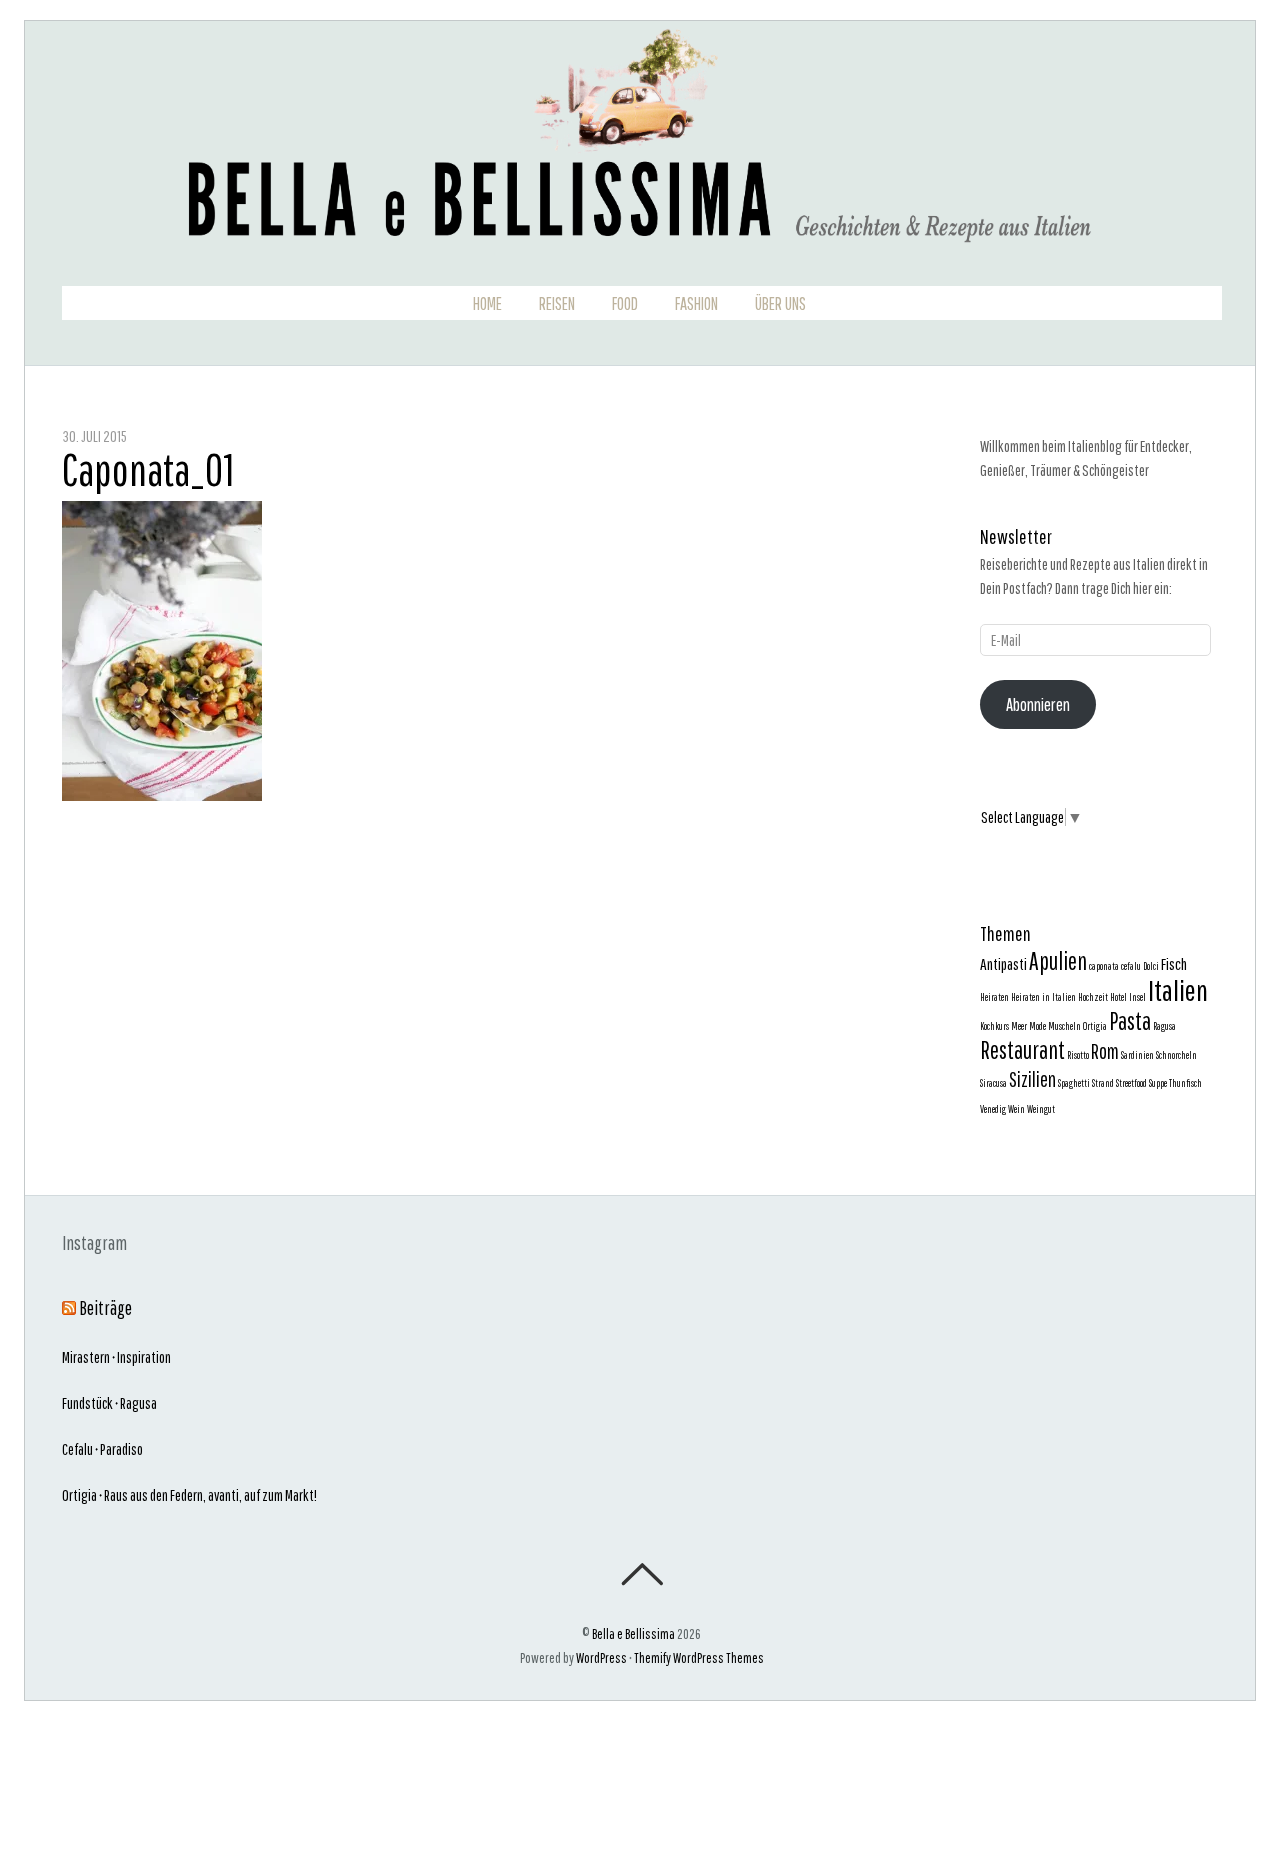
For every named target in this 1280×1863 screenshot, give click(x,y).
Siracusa (993, 1083)
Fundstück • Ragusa (109, 1403)
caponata (1104, 966)
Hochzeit (1093, 997)
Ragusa (1164, 1026)
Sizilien (1032, 1079)
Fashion (696, 304)
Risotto (1078, 1055)
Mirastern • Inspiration (116, 1357)
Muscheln (1064, 1026)
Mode (1037, 1026)
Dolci (1151, 966)
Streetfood (1131, 1083)
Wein (1016, 1109)
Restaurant (1022, 1050)
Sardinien (1137, 1055)
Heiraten (994, 997)
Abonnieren (1038, 704)
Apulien (1058, 961)
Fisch (1174, 963)
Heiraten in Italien (1043, 997)
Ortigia (1095, 1026)
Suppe (1158, 1083)
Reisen (557, 304)
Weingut (1041, 1109)
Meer (1019, 1026)
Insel (1137, 997)
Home (487, 304)
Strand (1103, 1083)
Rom (1105, 1051)
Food (625, 304)
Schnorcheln (1176, 1055)
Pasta (1130, 1021)
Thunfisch (1185, 1083)
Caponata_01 (148, 469)
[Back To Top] (641, 1574)
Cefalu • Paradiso (102, 1449)
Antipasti (1003, 963)
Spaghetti (1074, 1083)
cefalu (1131, 966)
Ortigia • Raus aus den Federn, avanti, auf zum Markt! (189, 1495)
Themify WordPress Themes (699, 1657)
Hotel (1118, 997)
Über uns (780, 304)
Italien (1178, 990)
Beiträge (105, 1308)
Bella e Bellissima (633, 1633)
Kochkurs (994, 1026)
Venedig (993, 1109)
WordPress (601, 1657)
